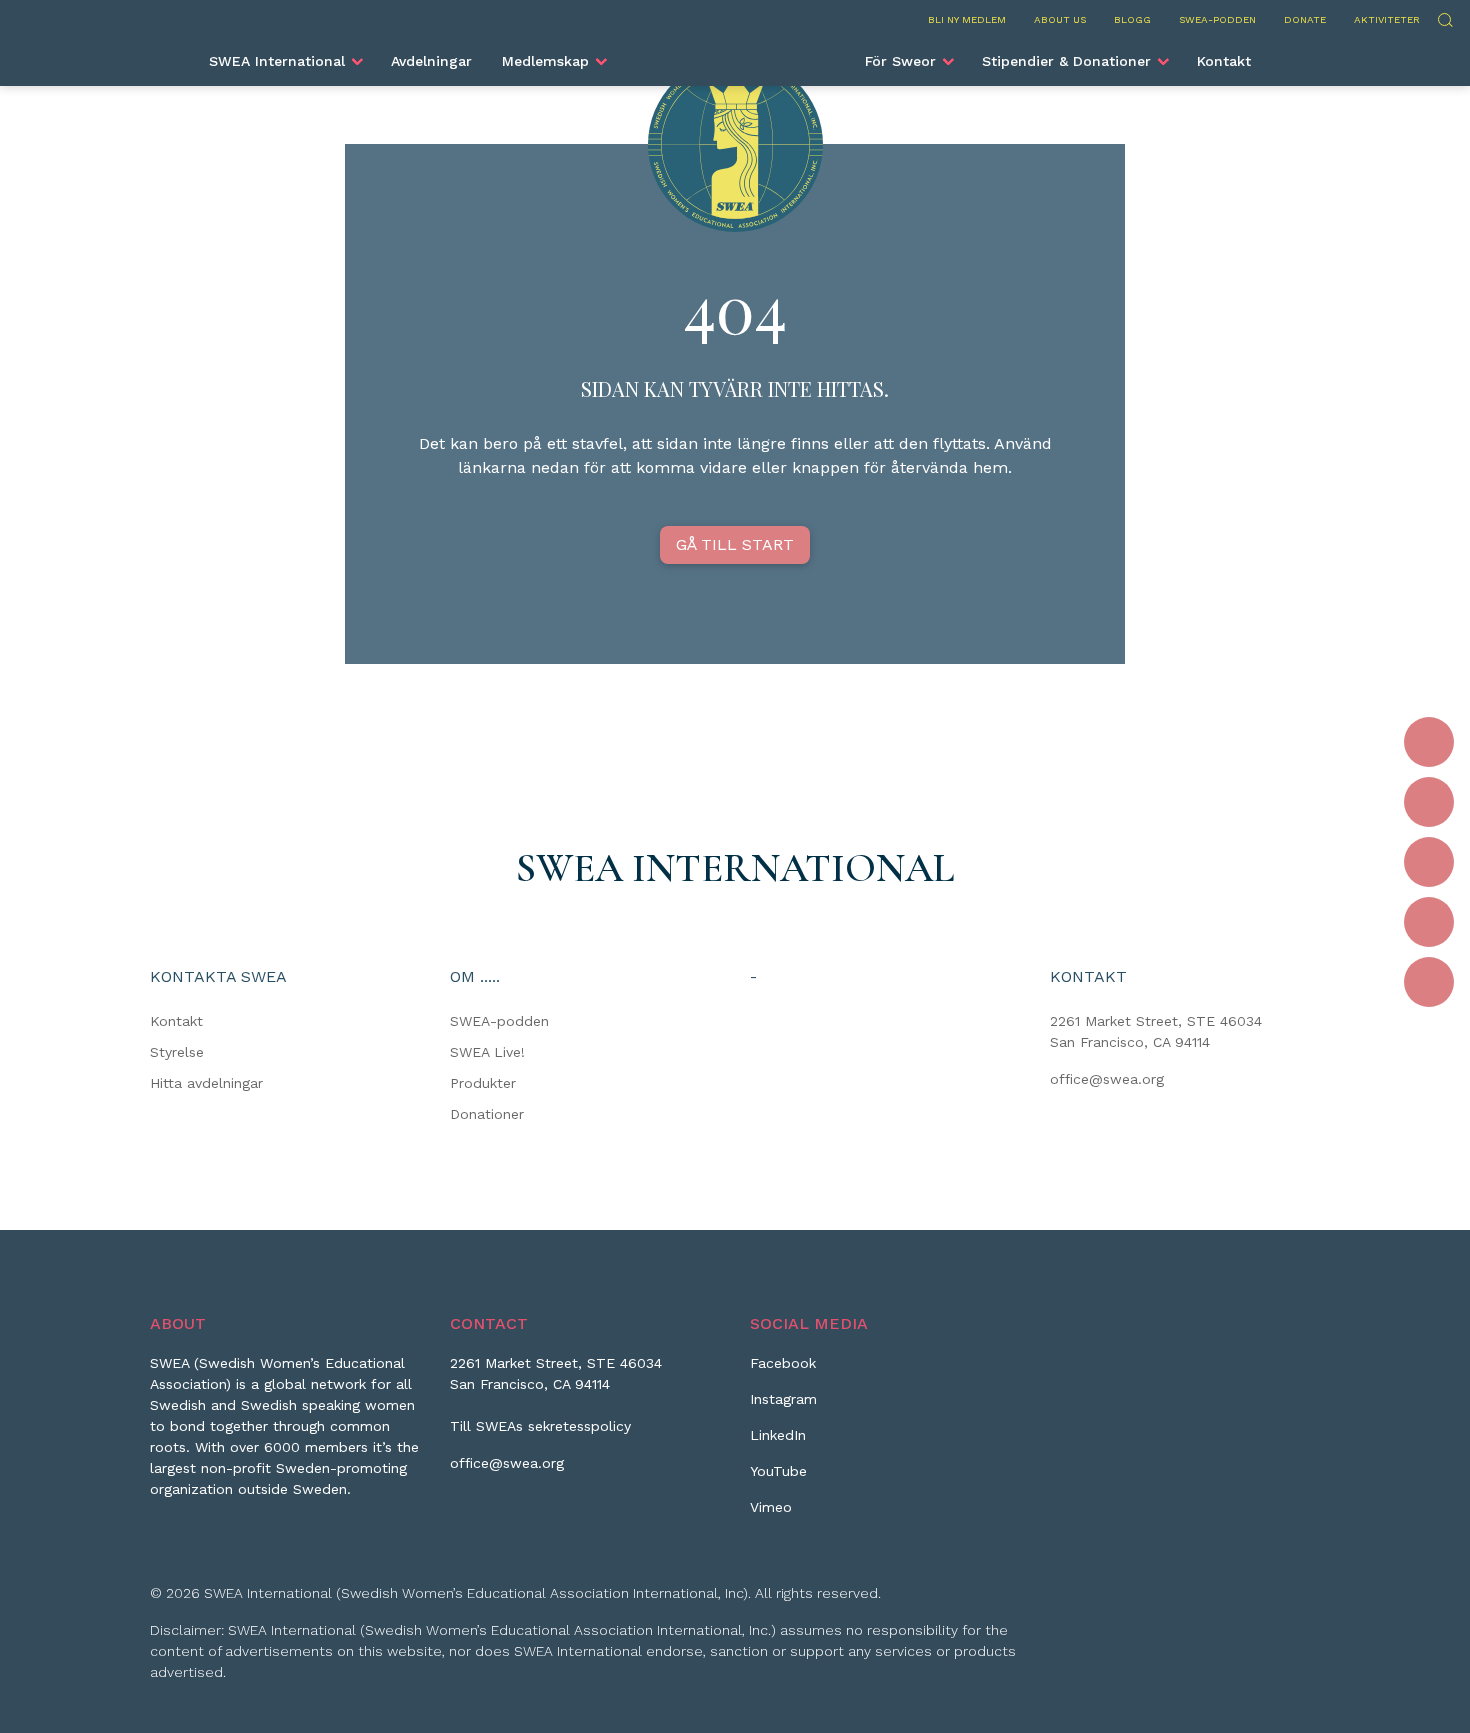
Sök (1444, 17)
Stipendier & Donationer (1066, 61)
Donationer (487, 1114)
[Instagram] (1429, 802)
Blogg (1132, 19)
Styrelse (177, 1052)
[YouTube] (1429, 922)
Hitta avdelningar (206, 1083)
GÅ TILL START (735, 544)
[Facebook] (1429, 742)
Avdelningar (431, 61)
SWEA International (277, 61)
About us (1060, 19)
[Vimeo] (1429, 982)
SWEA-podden (1217, 19)
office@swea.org (1107, 1079)
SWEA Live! (487, 1052)
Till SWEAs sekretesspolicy (540, 1426)
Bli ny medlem (967, 19)
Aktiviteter (1387, 19)
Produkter (483, 1083)
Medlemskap (545, 61)
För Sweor (900, 61)
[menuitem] (285, 61)
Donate (1305, 19)
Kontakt (1224, 61)
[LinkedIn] (1429, 862)
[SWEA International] (735, 53)
